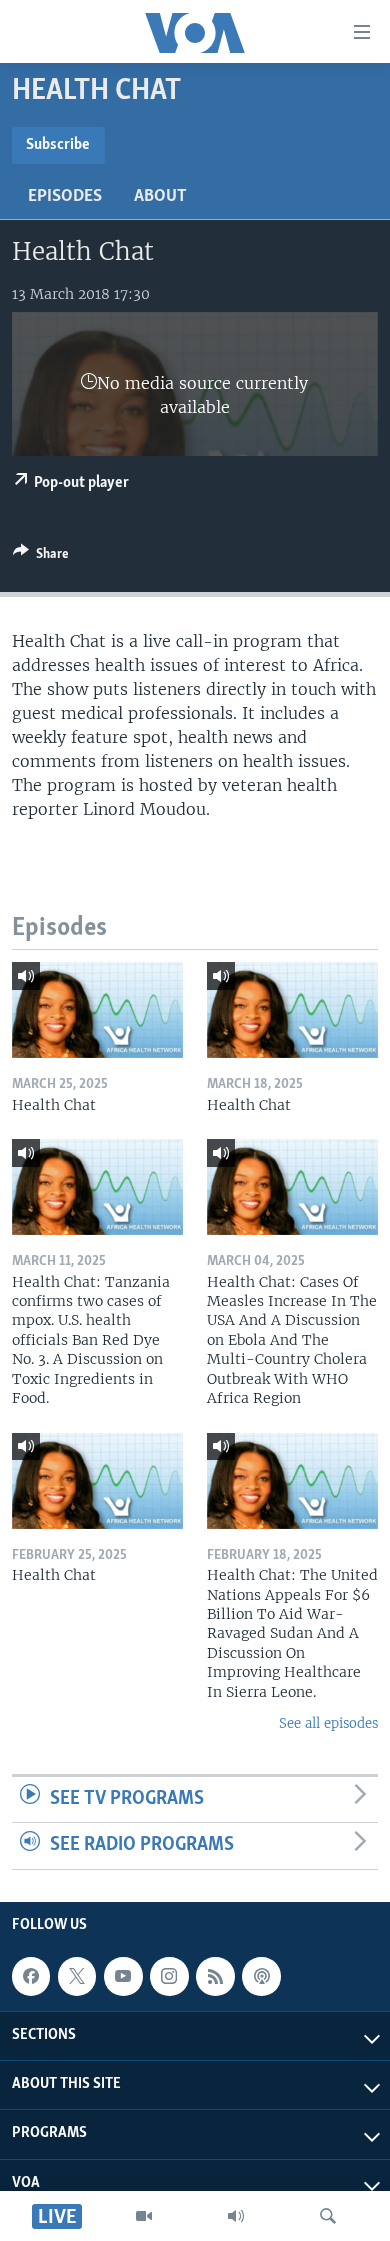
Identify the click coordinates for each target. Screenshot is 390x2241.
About (160, 197)
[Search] (328, 2216)
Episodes (65, 197)
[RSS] (215, 1976)
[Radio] (236, 2216)
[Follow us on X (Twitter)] (77, 1976)
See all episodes (328, 1723)
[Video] (144, 2216)
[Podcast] (261, 1976)
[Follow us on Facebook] (31, 1976)
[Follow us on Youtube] (123, 1976)
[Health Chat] (97, 1010)
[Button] (41, 557)
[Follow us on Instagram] (169, 1976)
